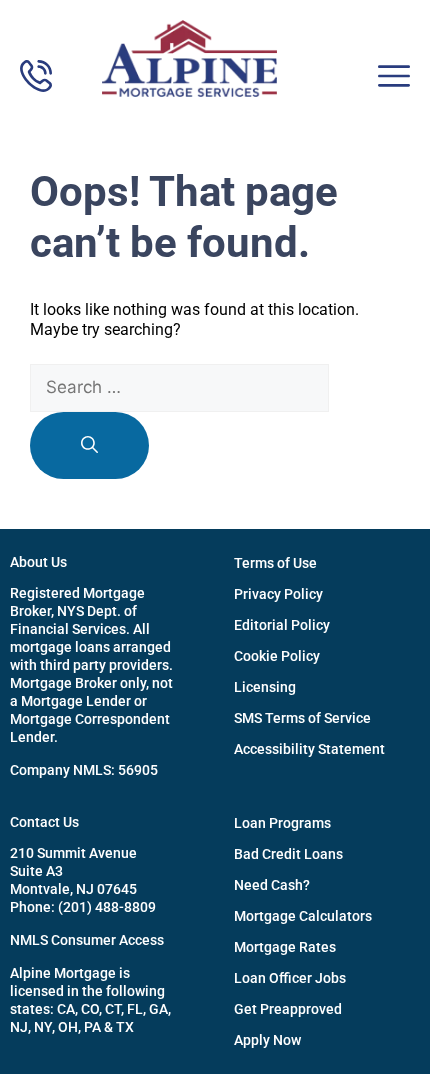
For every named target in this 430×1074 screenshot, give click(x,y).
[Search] (89, 446)
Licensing (265, 687)
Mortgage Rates (285, 947)
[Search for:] (179, 387)
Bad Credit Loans (288, 854)
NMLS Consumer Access (87, 940)
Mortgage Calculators (303, 916)
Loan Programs (282, 823)
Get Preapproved (288, 1009)
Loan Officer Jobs (290, 978)
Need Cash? (272, 885)
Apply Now (267, 1040)
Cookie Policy (277, 656)
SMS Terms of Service (302, 718)
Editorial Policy (282, 625)
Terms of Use (275, 563)
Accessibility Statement (309, 749)
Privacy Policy (278, 594)
